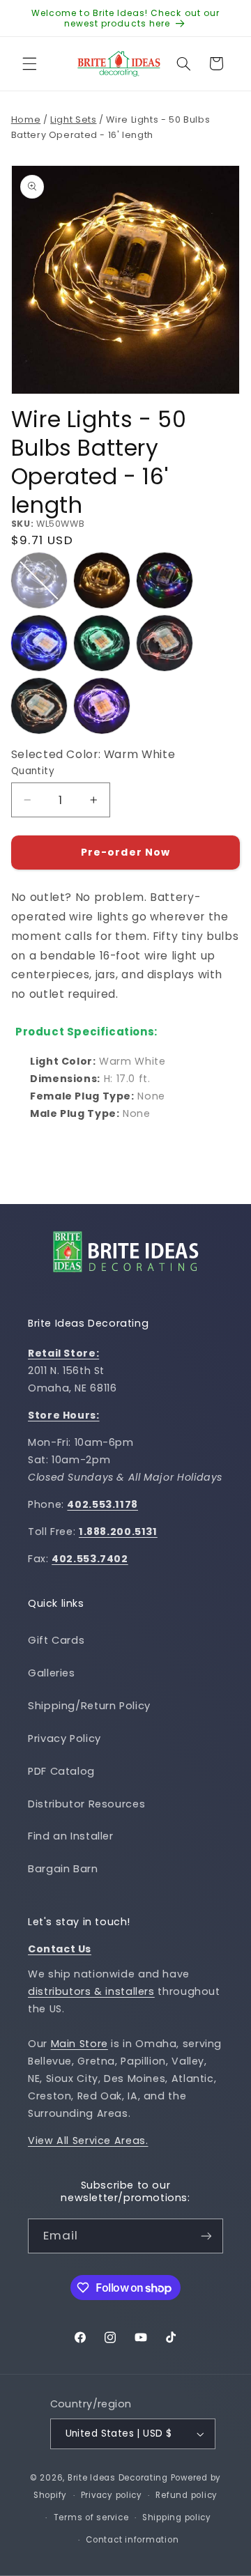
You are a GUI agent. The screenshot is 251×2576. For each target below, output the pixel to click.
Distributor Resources (86, 1804)
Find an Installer (71, 1836)
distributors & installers (91, 1991)
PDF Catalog (61, 1771)
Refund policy (187, 2495)
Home (26, 119)
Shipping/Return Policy (89, 1706)
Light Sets (73, 119)
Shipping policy (177, 2517)
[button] (29, 63)
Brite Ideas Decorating (118, 2478)
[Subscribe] (206, 2236)
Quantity (33, 771)
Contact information (132, 2540)
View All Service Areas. (88, 2141)
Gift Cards (56, 1640)
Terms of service (91, 2517)
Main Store (79, 2044)
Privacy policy (112, 2495)
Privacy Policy (64, 1738)
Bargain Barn (63, 1869)
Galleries (52, 1673)
